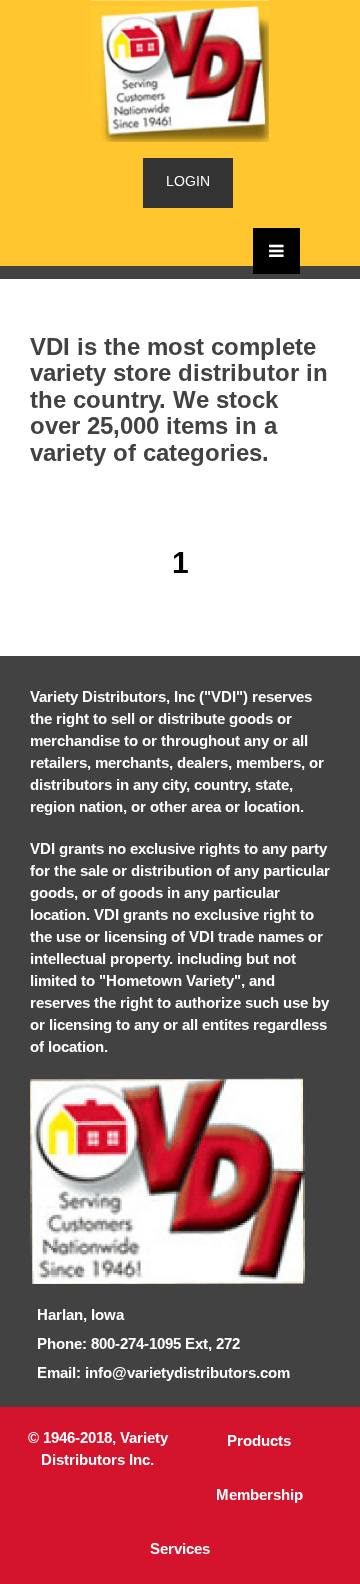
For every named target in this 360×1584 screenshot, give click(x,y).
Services (180, 1548)
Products (259, 1440)
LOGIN (188, 181)
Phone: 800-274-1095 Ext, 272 (138, 1343)
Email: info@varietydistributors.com (163, 1372)
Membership (259, 1494)
